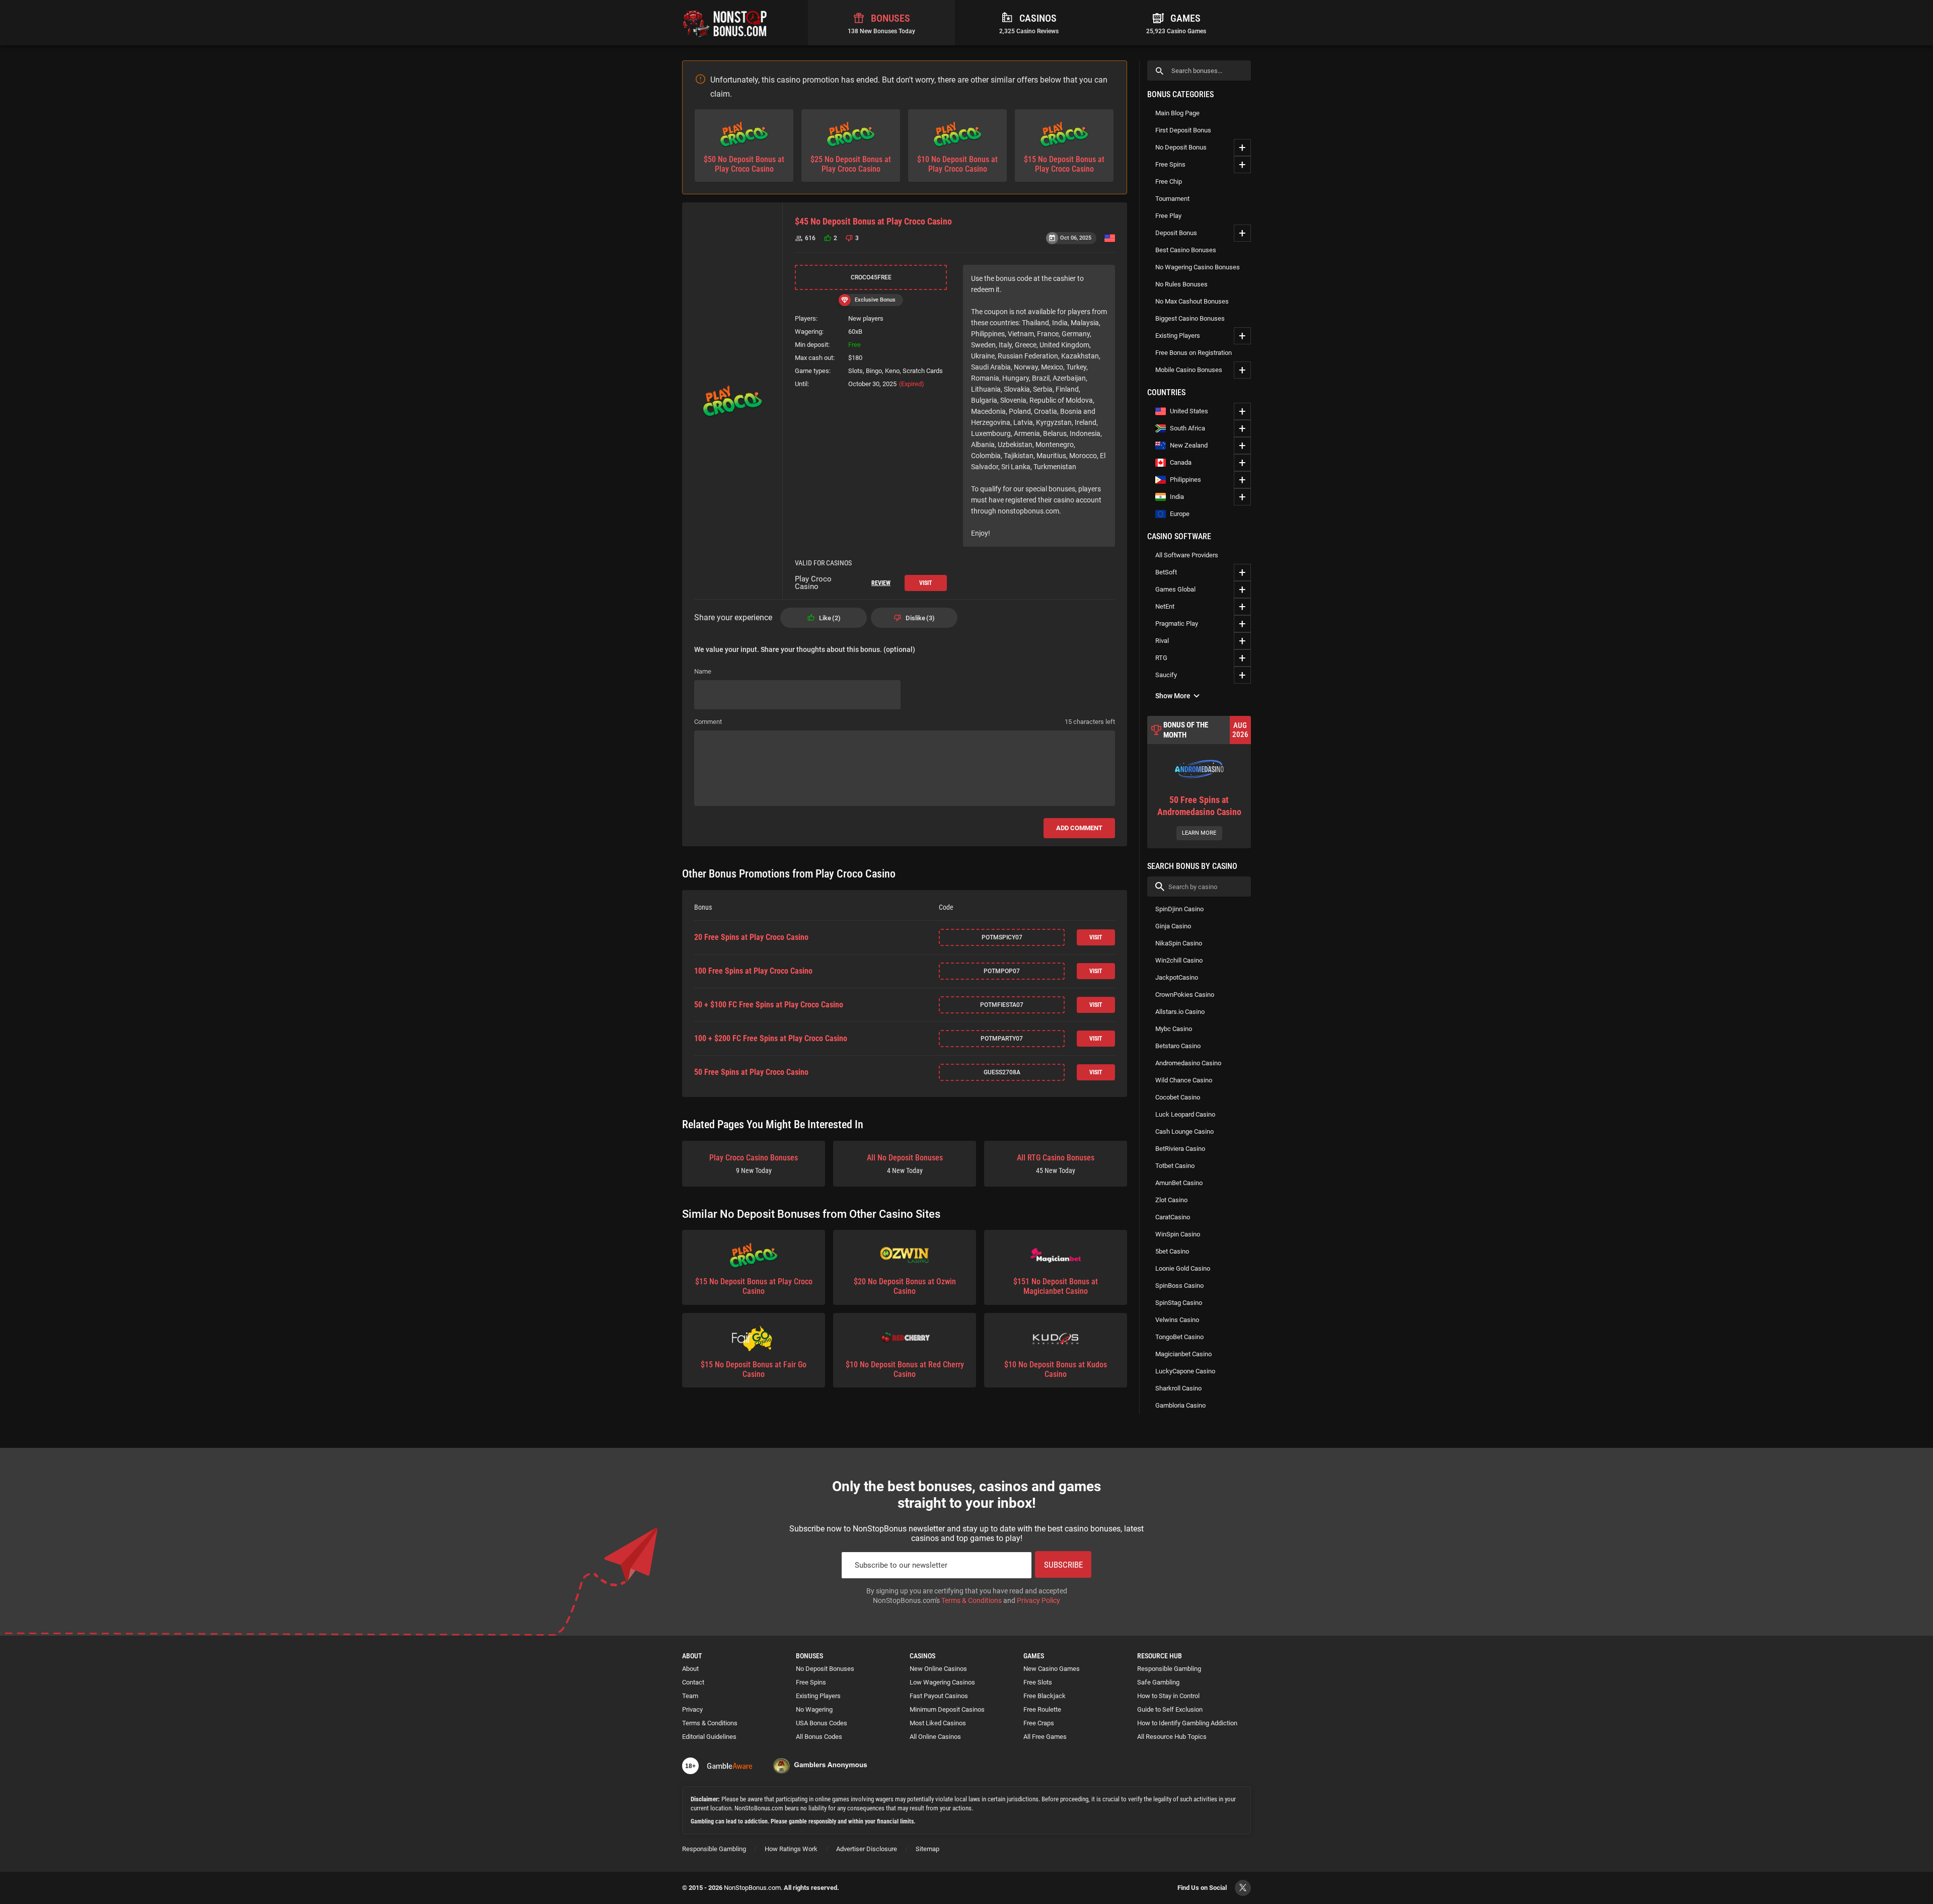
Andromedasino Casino (1188, 1063)
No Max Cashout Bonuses (1192, 301)
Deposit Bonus (1176, 233)
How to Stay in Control (1168, 1696)
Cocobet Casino (1178, 1097)
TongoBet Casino (1179, 1337)
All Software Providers (1187, 555)
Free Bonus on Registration (1194, 353)
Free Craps (1039, 1723)
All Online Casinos (935, 1737)
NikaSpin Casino (1179, 943)
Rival (1162, 641)
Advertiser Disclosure (867, 1849)
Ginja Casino (1173, 926)
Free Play (1168, 216)
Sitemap (927, 1849)
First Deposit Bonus (1183, 130)
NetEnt (1165, 606)
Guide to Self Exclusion (1170, 1709)
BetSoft (1166, 572)
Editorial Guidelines (709, 1737)
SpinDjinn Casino (1179, 909)
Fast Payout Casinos (939, 1696)
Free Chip (1169, 181)
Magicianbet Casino (1183, 1354)
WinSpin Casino (1178, 1234)
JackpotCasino (1177, 977)
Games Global (1175, 589)
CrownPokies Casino (1185, 995)
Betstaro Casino (1178, 1046)
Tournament (1172, 199)
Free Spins (1170, 164)
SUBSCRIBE (1063, 1565)
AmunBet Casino (1179, 1183)
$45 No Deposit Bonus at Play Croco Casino (873, 221)
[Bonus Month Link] (1199, 782)
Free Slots (1038, 1682)
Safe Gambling (1158, 1682)
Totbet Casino (1175, 1166)
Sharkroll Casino (1178, 1388)
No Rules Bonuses (1181, 284)
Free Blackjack (1045, 1696)
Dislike (919, 618)
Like (829, 618)
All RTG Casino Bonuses (1056, 1164)
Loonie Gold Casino (1183, 1268)
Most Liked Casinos (938, 1723)
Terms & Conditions (972, 1600)
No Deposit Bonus (1181, 147)
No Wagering (814, 1709)
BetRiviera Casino (1180, 1149)
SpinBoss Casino (1179, 1286)
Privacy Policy (1038, 1600)
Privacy (692, 1709)
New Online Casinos (938, 1669)
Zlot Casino (1171, 1200)
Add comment (1079, 828)
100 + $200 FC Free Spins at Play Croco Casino (771, 1039)
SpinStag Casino (1179, 1303)
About (690, 1669)
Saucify (1166, 675)
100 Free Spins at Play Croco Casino (753, 971)
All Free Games (1045, 1737)
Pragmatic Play (1177, 624)
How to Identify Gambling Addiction (1187, 1723)
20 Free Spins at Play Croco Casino (751, 937)
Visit (926, 583)
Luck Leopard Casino (1185, 1114)
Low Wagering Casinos (942, 1682)
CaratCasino (1173, 1217)
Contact (693, 1682)
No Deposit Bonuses (825, 1669)
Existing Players (1178, 336)
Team (690, 1696)
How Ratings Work (791, 1849)
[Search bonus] (1160, 71)
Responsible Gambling (1169, 1669)
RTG (1161, 658)
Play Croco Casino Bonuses (754, 1164)
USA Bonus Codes (822, 1723)
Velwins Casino (1177, 1320)
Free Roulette (1042, 1709)
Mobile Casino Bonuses (1189, 370)
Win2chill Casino (1179, 960)
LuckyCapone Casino (1185, 1371)
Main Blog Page (1177, 113)
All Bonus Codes (819, 1737)
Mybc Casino (1174, 1029)
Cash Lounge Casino (1184, 1131)
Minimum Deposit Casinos (947, 1709)
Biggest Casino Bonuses (1190, 318)
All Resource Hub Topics (1172, 1737)
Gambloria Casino (1180, 1405)
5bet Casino (1172, 1251)
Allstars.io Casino (1180, 1012)
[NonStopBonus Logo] (725, 23)
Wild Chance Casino (1184, 1080)
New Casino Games (1052, 1669)
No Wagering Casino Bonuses (1198, 267)
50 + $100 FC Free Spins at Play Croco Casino (769, 1005)
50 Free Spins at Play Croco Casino (751, 1072)
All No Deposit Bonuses (905, 1164)
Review (881, 583)
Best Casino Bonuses (1186, 250)
